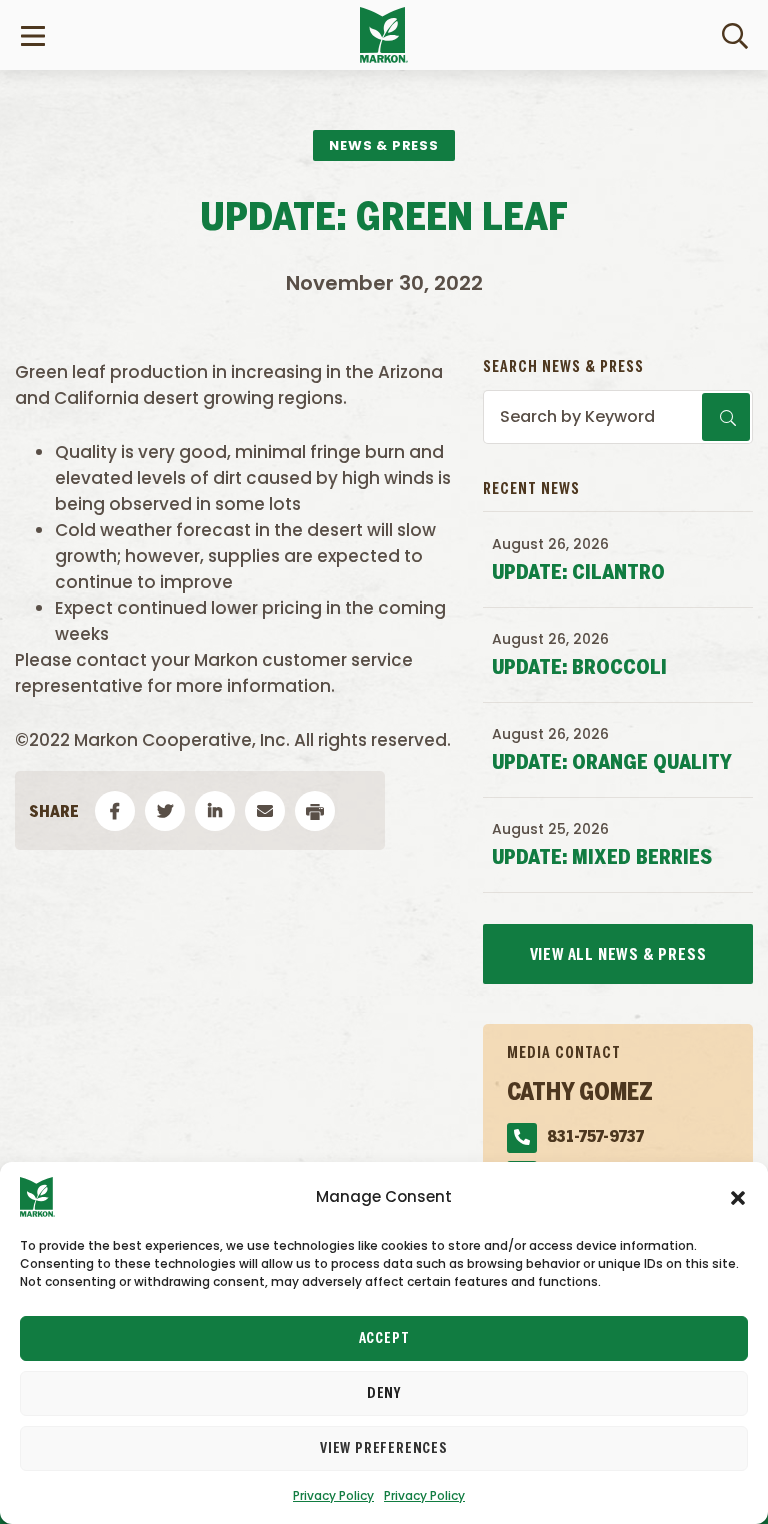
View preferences (384, 1449)
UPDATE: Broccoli (579, 668)
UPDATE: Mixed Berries (602, 858)
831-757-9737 (595, 1137)
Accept (384, 1339)
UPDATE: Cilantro (578, 573)
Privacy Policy (333, 1495)
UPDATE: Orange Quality (612, 763)
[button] (738, 1197)
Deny (384, 1394)
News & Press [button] (384, 145)
